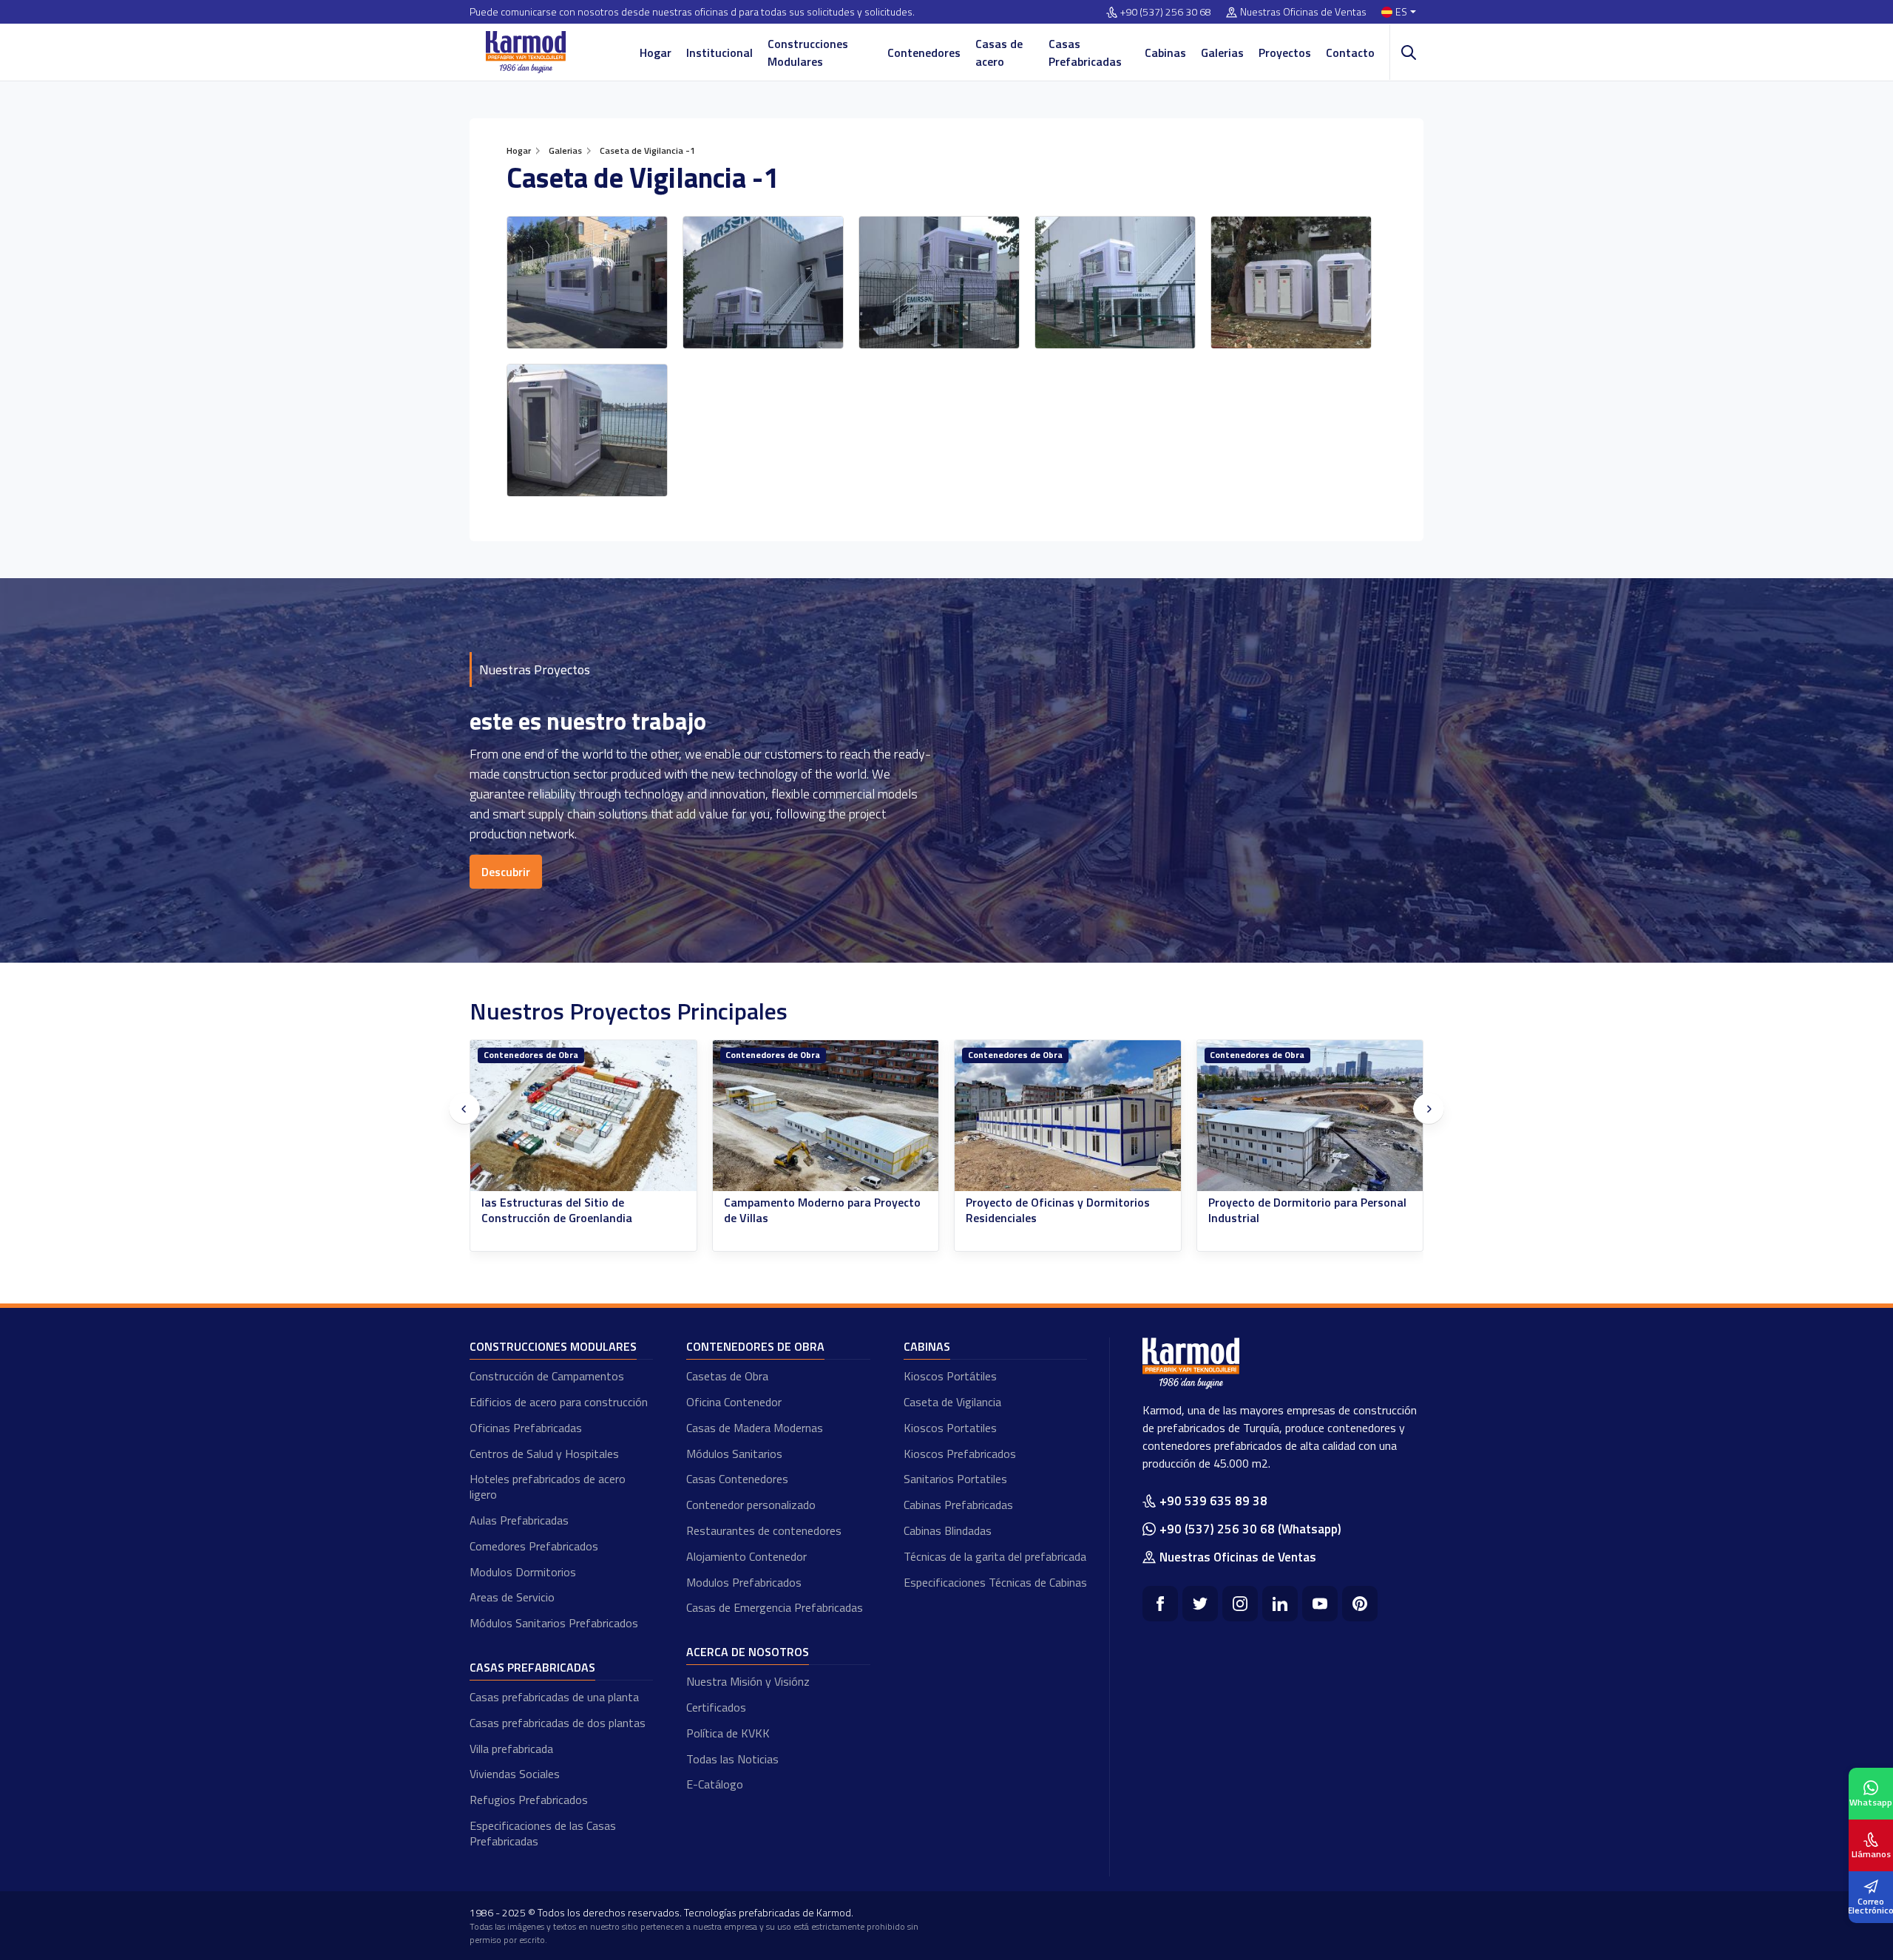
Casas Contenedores (737, 1479)
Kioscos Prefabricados (960, 1454)
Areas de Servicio (512, 1597)
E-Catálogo (715, 1784)
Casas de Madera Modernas (755, 1428)
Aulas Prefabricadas (519, 1520)
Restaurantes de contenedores (764, 1530)
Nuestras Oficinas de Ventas (1303, 12)
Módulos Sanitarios (734, 1454)
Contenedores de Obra (531, 1055)
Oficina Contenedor (734, 1402)
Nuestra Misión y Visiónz (748, 1681)
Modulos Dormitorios (523, 1572)
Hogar (656, 52)
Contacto (1350, 52)
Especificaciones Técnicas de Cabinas (995, 1582)
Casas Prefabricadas (1085, 52)
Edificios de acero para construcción (559, 1402)
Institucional (719, 52)
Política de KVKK (728, 1733)
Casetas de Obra (727, 1376)
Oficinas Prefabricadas (526, 1428)
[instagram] (1240, 1604)
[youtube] (1320, 1604)
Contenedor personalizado (751, 1505)
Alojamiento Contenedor (746, 1556)
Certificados (716, 1707)
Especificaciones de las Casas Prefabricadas (543, 1833)
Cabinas (1165, 52)
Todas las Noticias (732, 1759)
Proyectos (1285, 52)
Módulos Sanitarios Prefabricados (554, 1623)
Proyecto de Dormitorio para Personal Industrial (1066, 1210)
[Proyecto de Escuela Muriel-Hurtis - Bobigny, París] (1310, 1116)
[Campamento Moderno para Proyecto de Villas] (584, 1116)
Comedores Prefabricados (534, 1546)
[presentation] (464, 1109)
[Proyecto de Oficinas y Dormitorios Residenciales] (826, 1116)
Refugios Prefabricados (529, 1800)
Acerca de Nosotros (748, 1652)
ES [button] (1401, 12)
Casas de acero (999, 52)
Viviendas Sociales (515, 1774)
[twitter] (1200, 1604)
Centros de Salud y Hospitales (544, 1454)
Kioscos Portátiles (950, 1376)
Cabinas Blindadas (948, 1530)
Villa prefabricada (511, 1749)
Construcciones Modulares (808, 52)
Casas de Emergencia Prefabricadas (775, 1607)
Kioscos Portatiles (950, 1428)
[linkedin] (1280, 1604)
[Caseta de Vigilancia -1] (587, 282)
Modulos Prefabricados (744, 1582)
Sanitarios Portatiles (955, 1479)
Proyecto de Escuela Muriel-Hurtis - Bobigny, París (1301, 1210)
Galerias (1222, 52)
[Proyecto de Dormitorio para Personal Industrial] (1069, 1116)
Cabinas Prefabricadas (958, 1505)
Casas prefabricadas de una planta (554, 1697)
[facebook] (1160, 1604)
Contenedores (924, 52)
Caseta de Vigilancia (952, 1402)
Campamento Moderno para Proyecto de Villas (580, 1210)
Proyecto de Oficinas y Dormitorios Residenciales (816, 1210)
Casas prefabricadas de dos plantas (558, 1723)
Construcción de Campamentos (547, 1376)
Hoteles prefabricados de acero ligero (548, 1486)
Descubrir (506, 872)
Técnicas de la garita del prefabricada (995, 1556)
